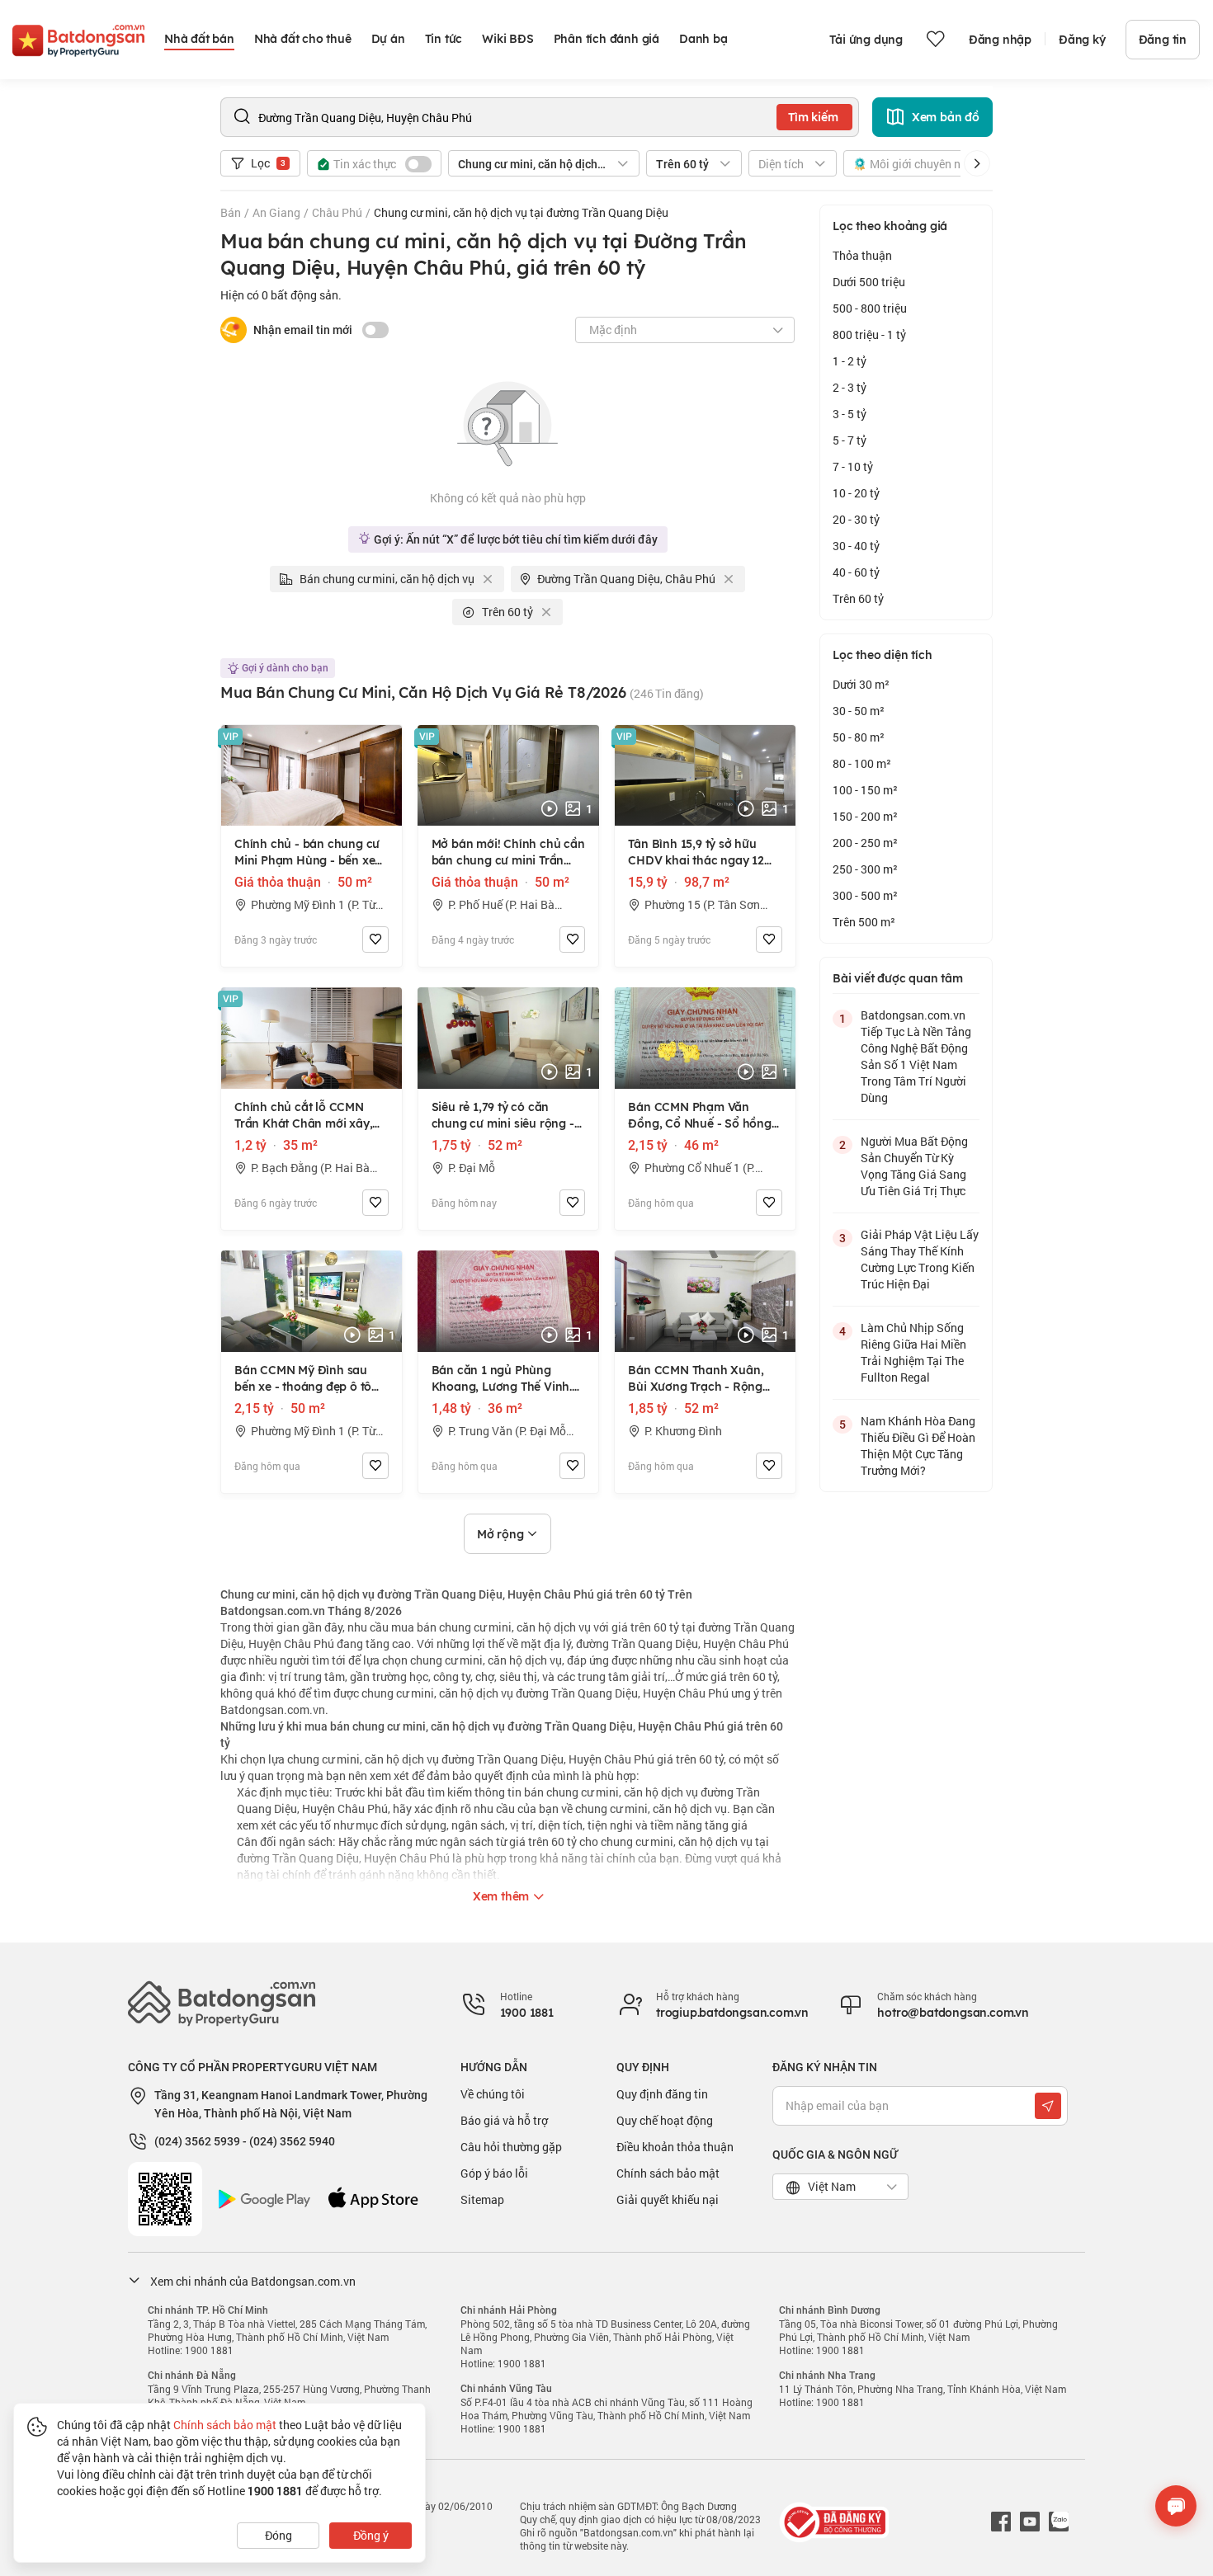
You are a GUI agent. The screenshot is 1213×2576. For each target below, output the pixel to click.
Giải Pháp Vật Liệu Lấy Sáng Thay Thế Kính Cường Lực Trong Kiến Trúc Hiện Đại (920, 1259)
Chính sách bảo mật (668, 2173)
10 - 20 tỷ (856, 493)
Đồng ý (371, 2535)
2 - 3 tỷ (850, 387)
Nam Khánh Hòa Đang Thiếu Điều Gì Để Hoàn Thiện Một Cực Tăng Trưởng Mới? (918, 1446)
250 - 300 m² (865, 869)
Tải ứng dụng (866, 40)
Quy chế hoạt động (665, 2120)
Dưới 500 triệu (869, 282)
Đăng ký (1082, 40)
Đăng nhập (1000, 40)
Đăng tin (1163, 40)
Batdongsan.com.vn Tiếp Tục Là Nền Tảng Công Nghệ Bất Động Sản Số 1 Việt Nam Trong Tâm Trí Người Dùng (916, 1056)
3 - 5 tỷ (850, 414)
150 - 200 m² (865, 816)
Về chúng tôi (493, 2094)
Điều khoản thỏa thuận (675, 2147)
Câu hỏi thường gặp (511, 2147)
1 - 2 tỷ (850, 361)
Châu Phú (337, 212)
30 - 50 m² (859, 711)
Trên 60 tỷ (858, 598)
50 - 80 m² (859, 737)
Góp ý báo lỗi (494, 2173)
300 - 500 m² (865, 895)
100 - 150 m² (865, 790)
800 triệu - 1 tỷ (869, 334)
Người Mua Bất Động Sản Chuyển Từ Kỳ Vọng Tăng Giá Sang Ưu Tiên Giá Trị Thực (914, 1166)
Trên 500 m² (864, 922)
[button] (977, 163)
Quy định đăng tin (662, 2094)
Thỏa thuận (862, 255)
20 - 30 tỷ (856, 519)
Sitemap (482, 2199)
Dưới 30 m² (861, 684)
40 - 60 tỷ (856, 572)
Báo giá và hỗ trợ (504, 2120)
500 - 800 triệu (870, 308)
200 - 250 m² (865, 843)
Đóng (278, 2535)
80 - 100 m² (862, 763)
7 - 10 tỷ (853, 466)
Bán (231, 212)
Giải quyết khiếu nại (668, 2199)
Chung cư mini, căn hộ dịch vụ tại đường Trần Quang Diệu (521, 212)
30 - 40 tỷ (856, 546)
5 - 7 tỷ (850, 440)
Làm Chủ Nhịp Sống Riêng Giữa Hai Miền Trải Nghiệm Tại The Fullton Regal (913, 1352)
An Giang (276, 212)
